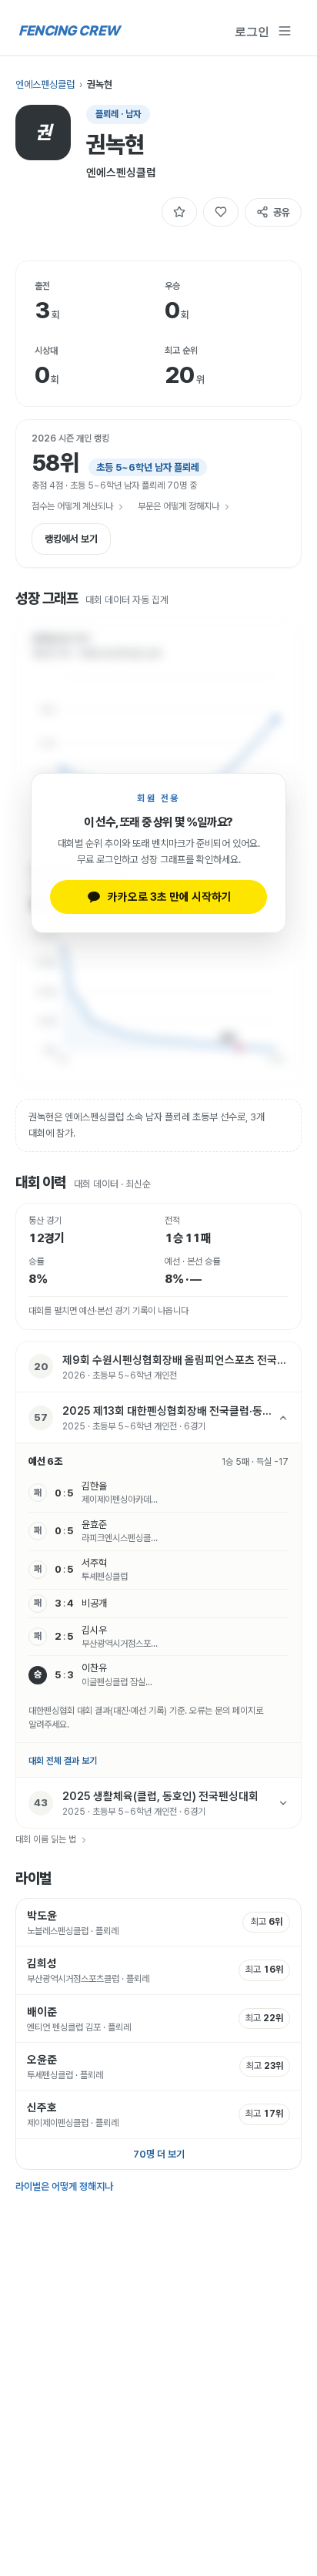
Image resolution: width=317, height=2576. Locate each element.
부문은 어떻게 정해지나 (179, 506)
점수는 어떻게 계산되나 (72, 506)
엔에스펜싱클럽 (45, 84)
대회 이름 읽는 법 (46, 1839)
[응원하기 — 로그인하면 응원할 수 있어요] (221, 212)
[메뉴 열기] (285, 31)
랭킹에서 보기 (71, 539)
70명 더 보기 (159, 2154)
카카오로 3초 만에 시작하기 (170, 897)
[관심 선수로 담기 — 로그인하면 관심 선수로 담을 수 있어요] (179, 212)
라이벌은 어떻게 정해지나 (64, 2186)
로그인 (252, 31)
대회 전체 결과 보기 (63, 1761)
